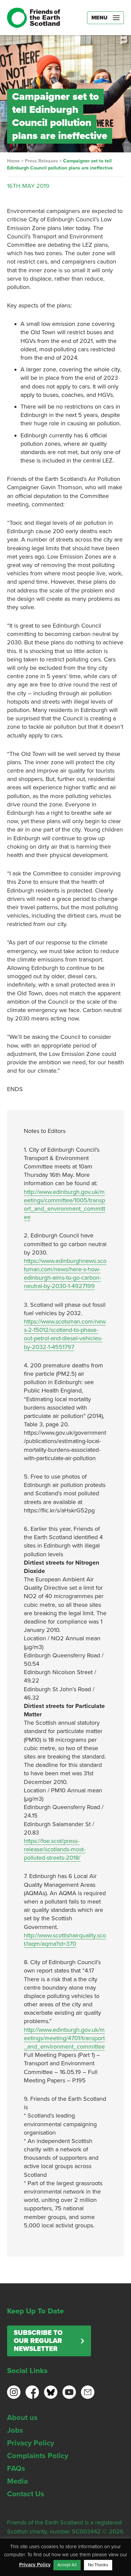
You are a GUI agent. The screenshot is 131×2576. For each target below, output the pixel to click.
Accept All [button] (67, 2565)
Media (17, 2481)
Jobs (15, 2430)
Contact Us (26, 2494)
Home (13, 161)
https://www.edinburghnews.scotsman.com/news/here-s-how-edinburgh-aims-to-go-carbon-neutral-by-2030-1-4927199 (65, 1274)
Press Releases (41, 161)
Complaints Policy (38, 2456)
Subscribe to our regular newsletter (38, 2341)
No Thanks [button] (98, 2565)
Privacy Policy (31, 2443)
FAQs (16, 2468)
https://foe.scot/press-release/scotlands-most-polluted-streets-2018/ (55, 1849)
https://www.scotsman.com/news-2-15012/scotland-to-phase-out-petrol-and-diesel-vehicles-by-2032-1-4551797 (65, 1334)
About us (22, 2418)
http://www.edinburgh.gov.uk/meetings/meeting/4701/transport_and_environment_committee (64, 2038)
